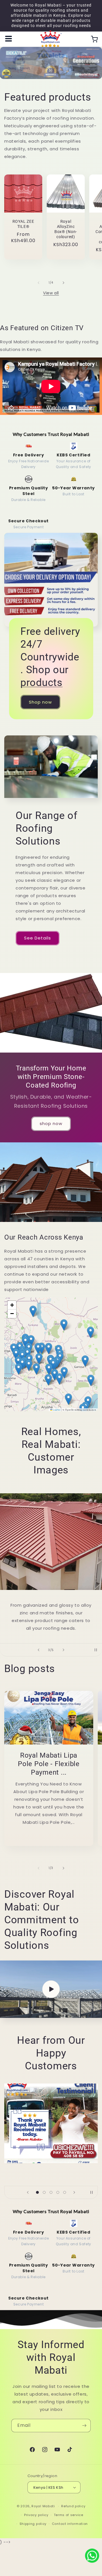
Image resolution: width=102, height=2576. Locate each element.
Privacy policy (36, 2515)
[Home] (51, 39)
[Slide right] (63, 283)
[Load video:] (51, 1989)
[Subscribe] (84, 2426)
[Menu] (8, 39)
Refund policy (73, 2506)
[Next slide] (63, 1650)
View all (51, 293)
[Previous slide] (39, 1650)
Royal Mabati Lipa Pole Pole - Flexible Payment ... (49, 1764)
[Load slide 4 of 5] (58, 2192)
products (42, 683)
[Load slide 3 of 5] (51, 2192)
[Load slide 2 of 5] (44, 2192)
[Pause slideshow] (96, 1650)
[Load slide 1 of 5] (37, 2192)
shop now (51, 1123)
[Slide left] (39, 283)
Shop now (40, 702)
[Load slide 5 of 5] (65, 2192)
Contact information (70, 2524)
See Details (38, 938)
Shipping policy (33, 2524)
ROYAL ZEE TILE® (23, 224)
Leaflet (56, 1410)
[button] (91, 1380)
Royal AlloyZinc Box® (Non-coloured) (66, 229)
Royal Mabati (43, 2506)
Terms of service (69, 2515)
